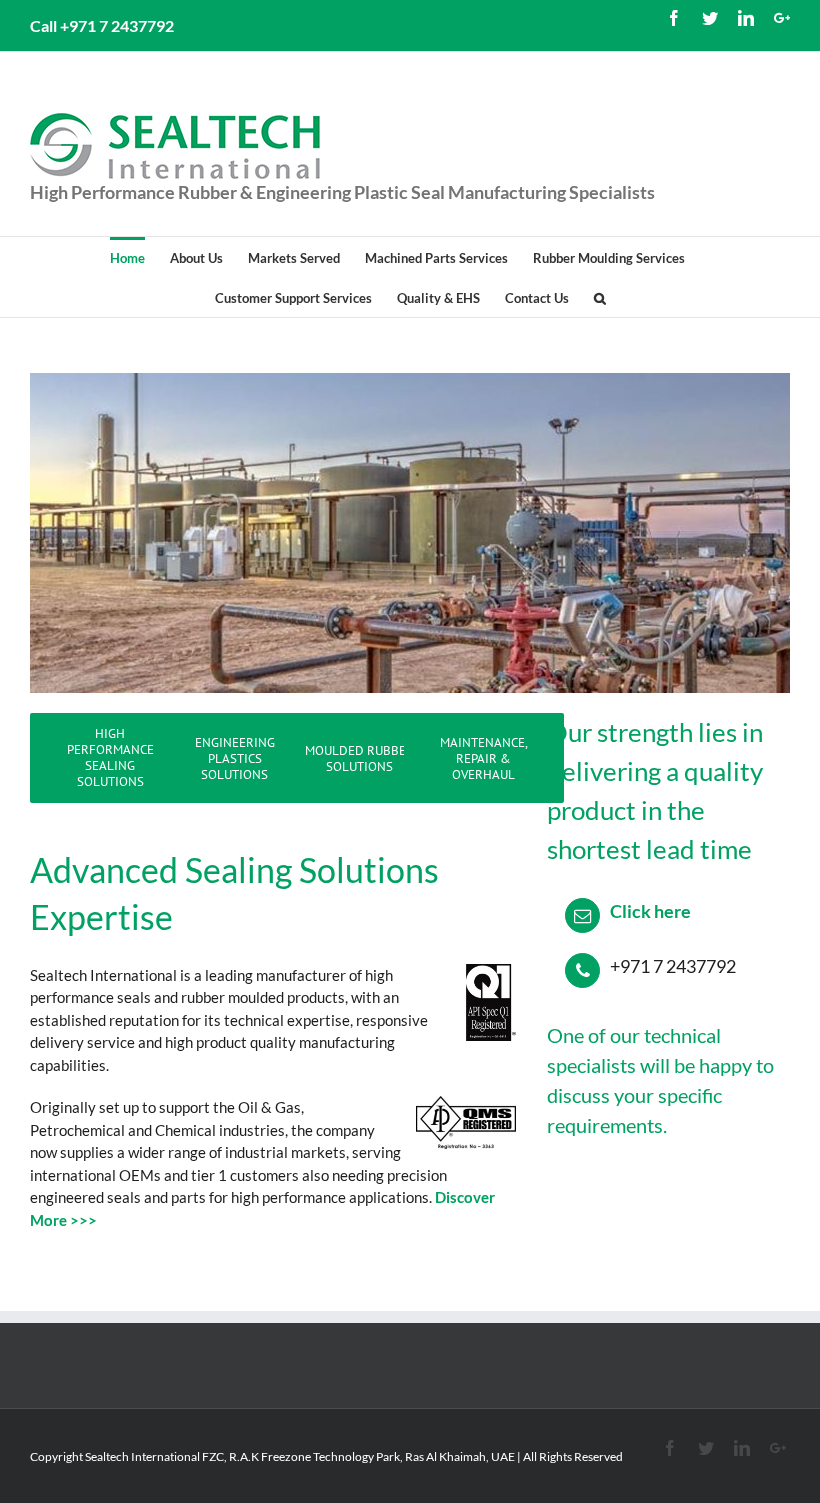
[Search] (600, 297)
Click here (650, 911)
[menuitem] (140, 257)
